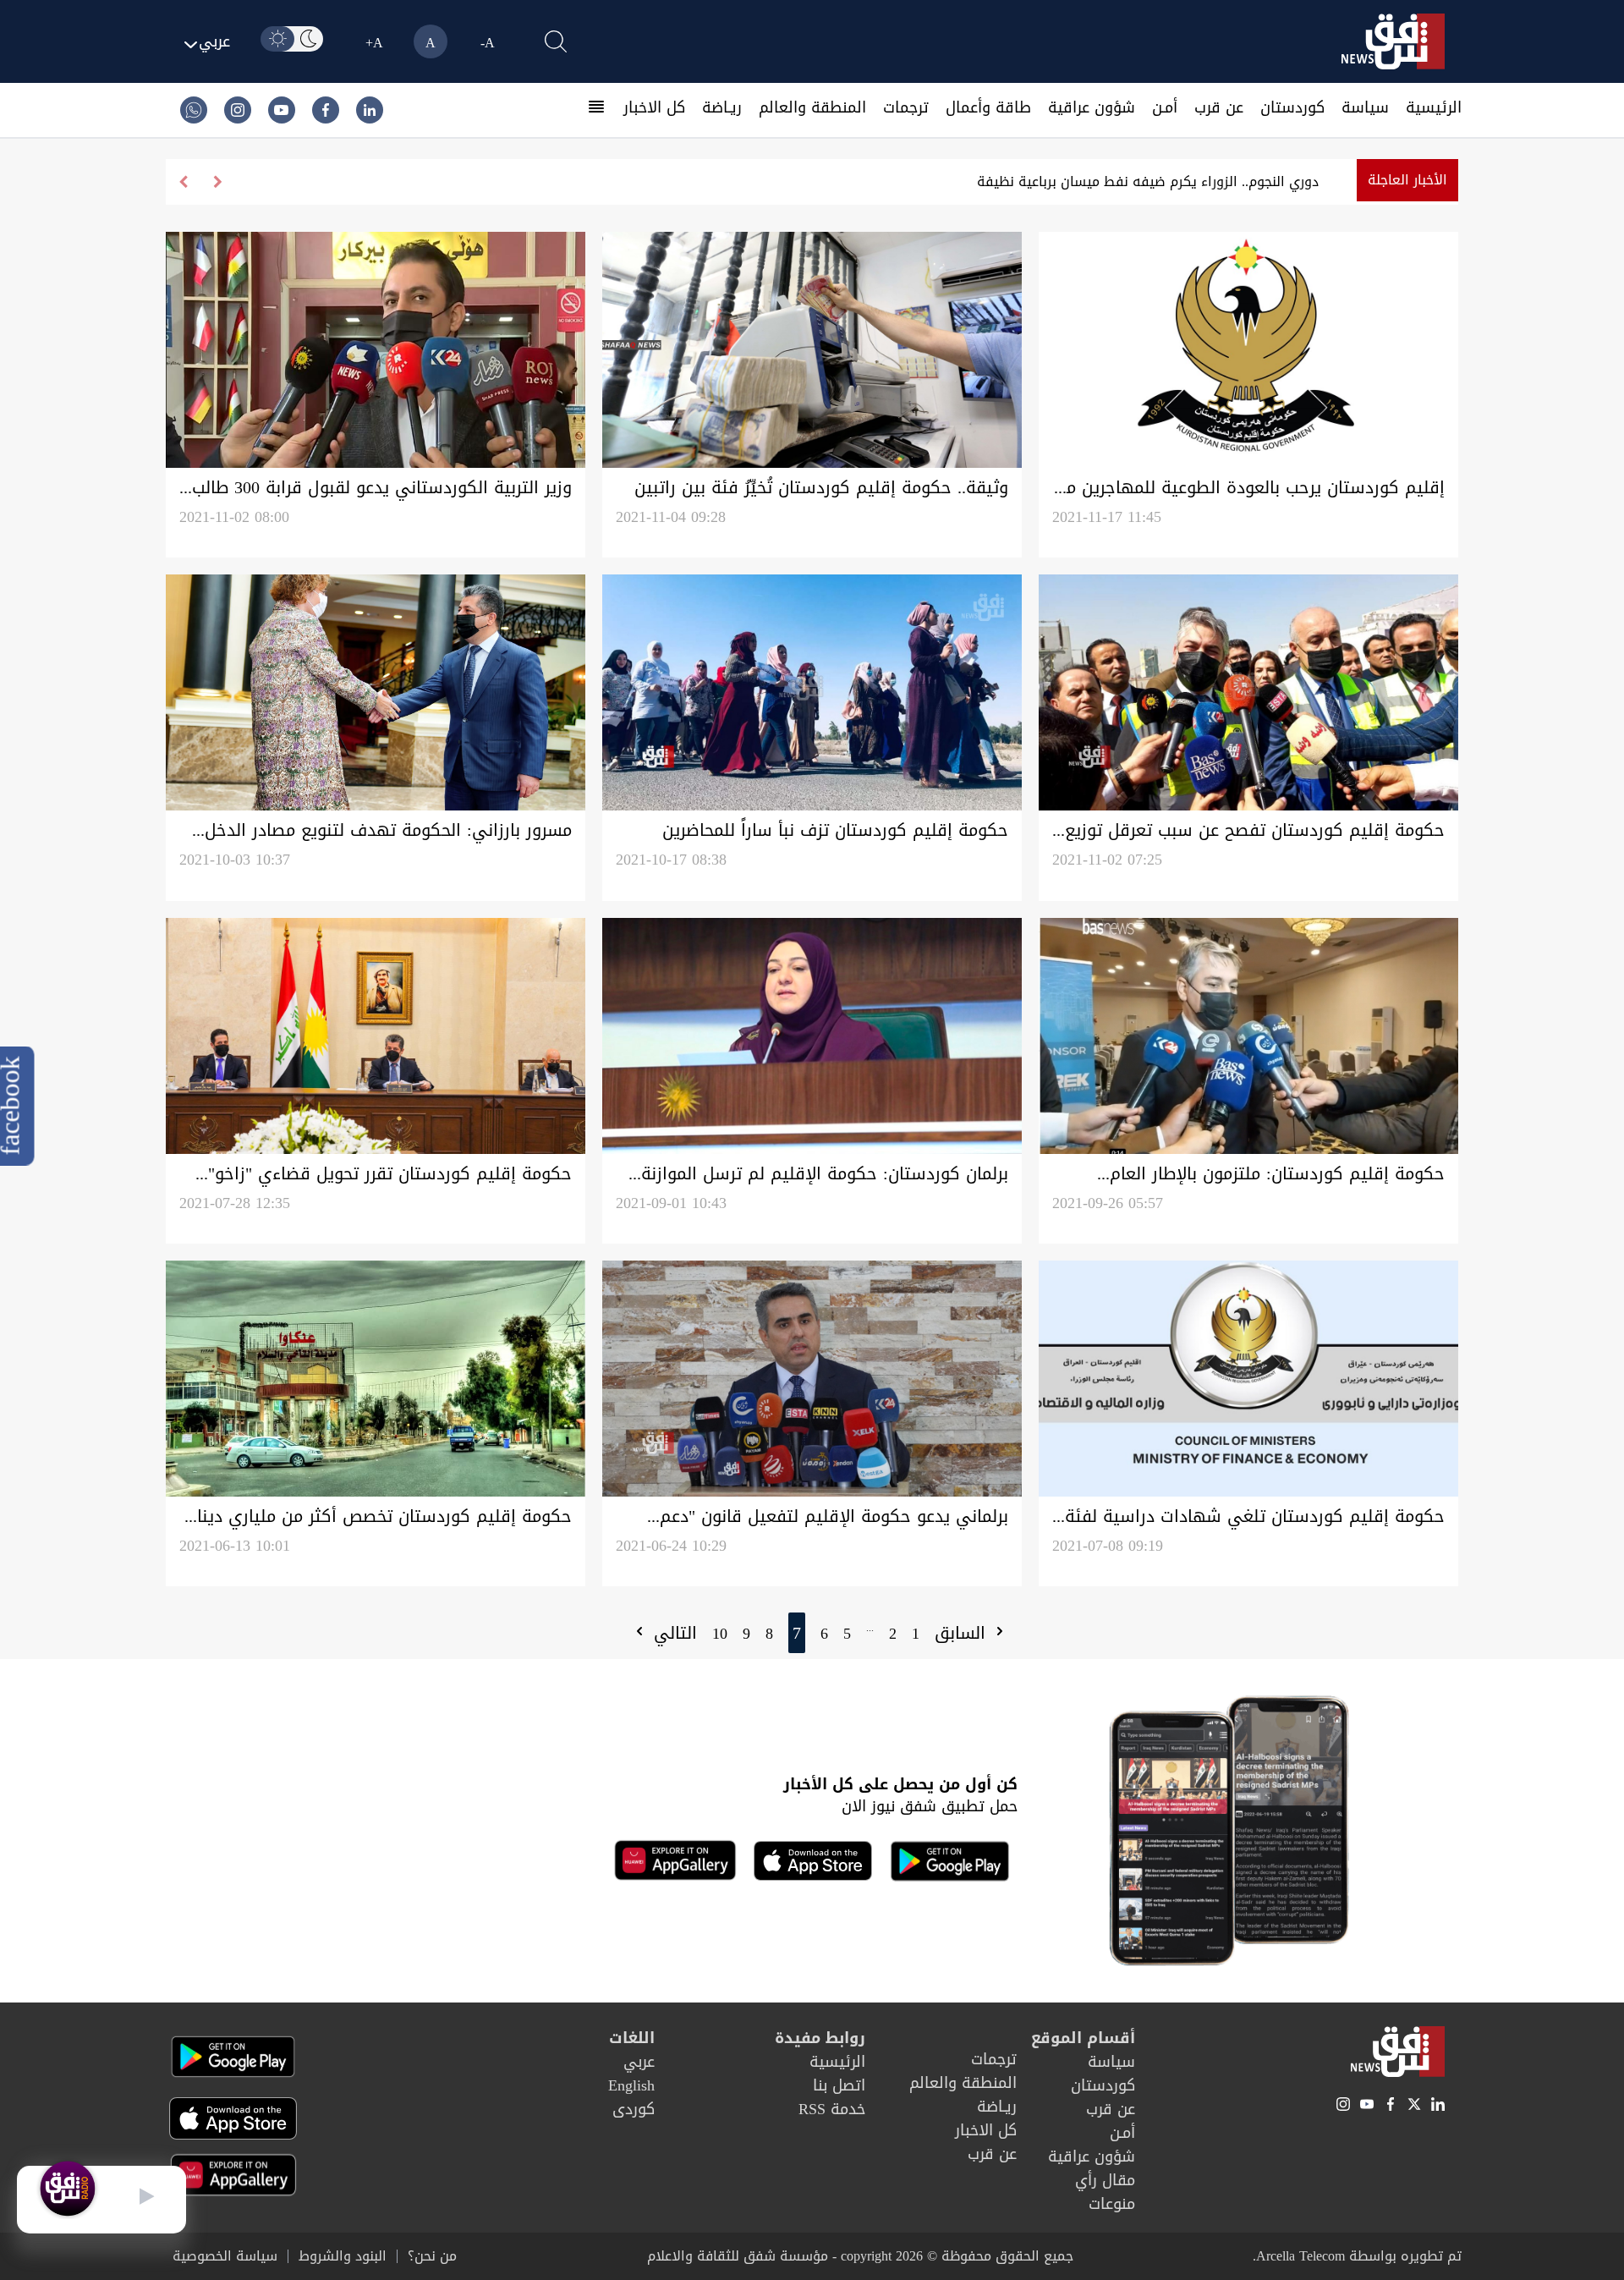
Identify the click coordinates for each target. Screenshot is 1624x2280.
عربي (639, 2062)
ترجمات (906, 107)
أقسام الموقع (1083, 2038)
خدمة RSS (832, 2109)
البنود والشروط (343, 2256)
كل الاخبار (654, 107)
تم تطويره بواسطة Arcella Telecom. (1357, 2256)
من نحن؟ (432, 2256)
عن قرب (1219, 107)
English (631, 2085)
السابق (963, 1633)
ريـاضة (722, 107)
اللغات (632, 2038)
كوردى (634, 2109)
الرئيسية (1434, 107)
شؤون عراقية (1092, 107)
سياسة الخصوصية (225, 2256)
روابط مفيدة (820, 2038)
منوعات (1112, 2204)
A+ (374, 43)
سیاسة (1365, 107)
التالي (672, 1633)
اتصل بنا (839, 2085)
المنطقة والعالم (812, 107)
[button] (183, 182)
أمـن (1165, 107)
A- (488, 43)
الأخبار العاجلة (1407, 180)
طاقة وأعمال (988, 107)
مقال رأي (1105, 2180)
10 (720, 1634)
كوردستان (1292, 107)
